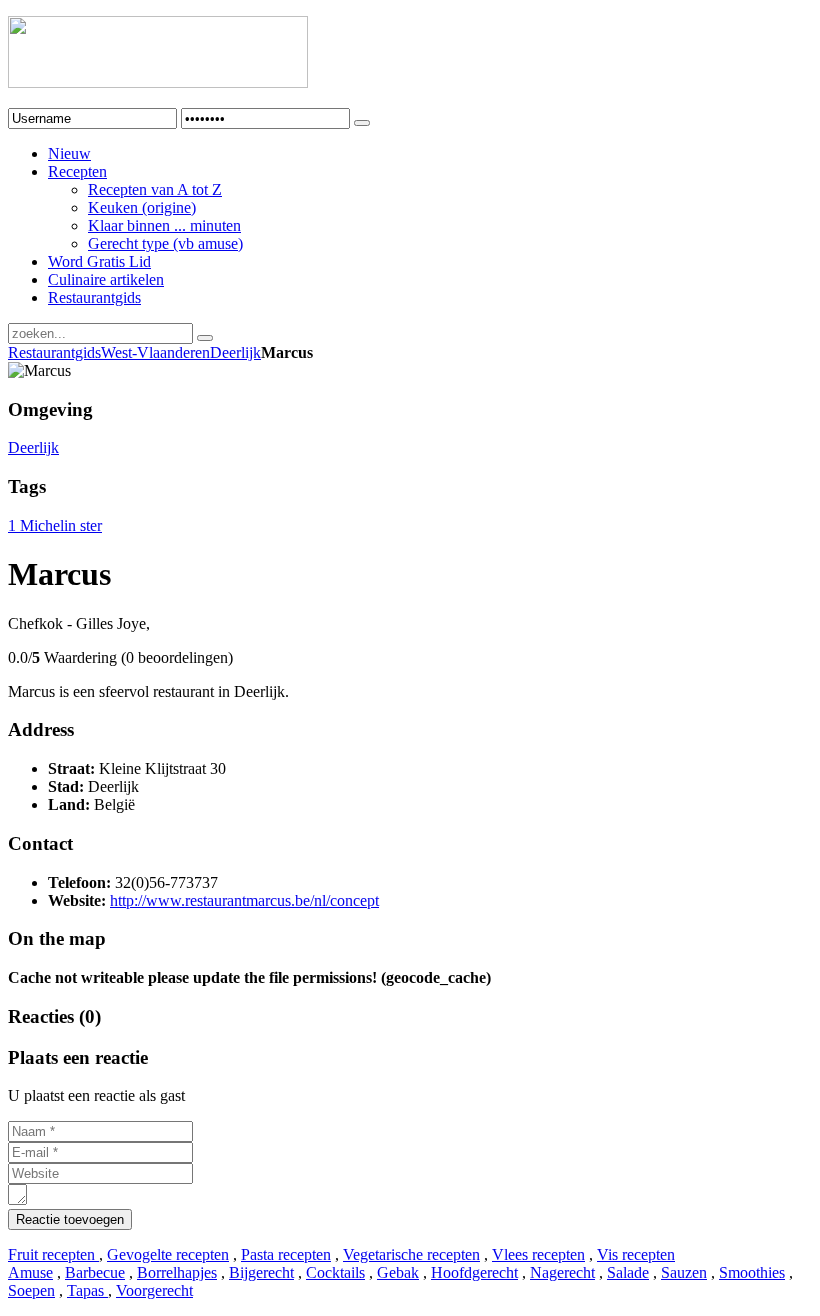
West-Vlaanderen (155, 352)
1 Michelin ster (55, 525)
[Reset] (205, 338)
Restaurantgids (54, 352)
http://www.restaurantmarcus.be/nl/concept (244, 900)
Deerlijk (235, 352)
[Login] (362, 123)
